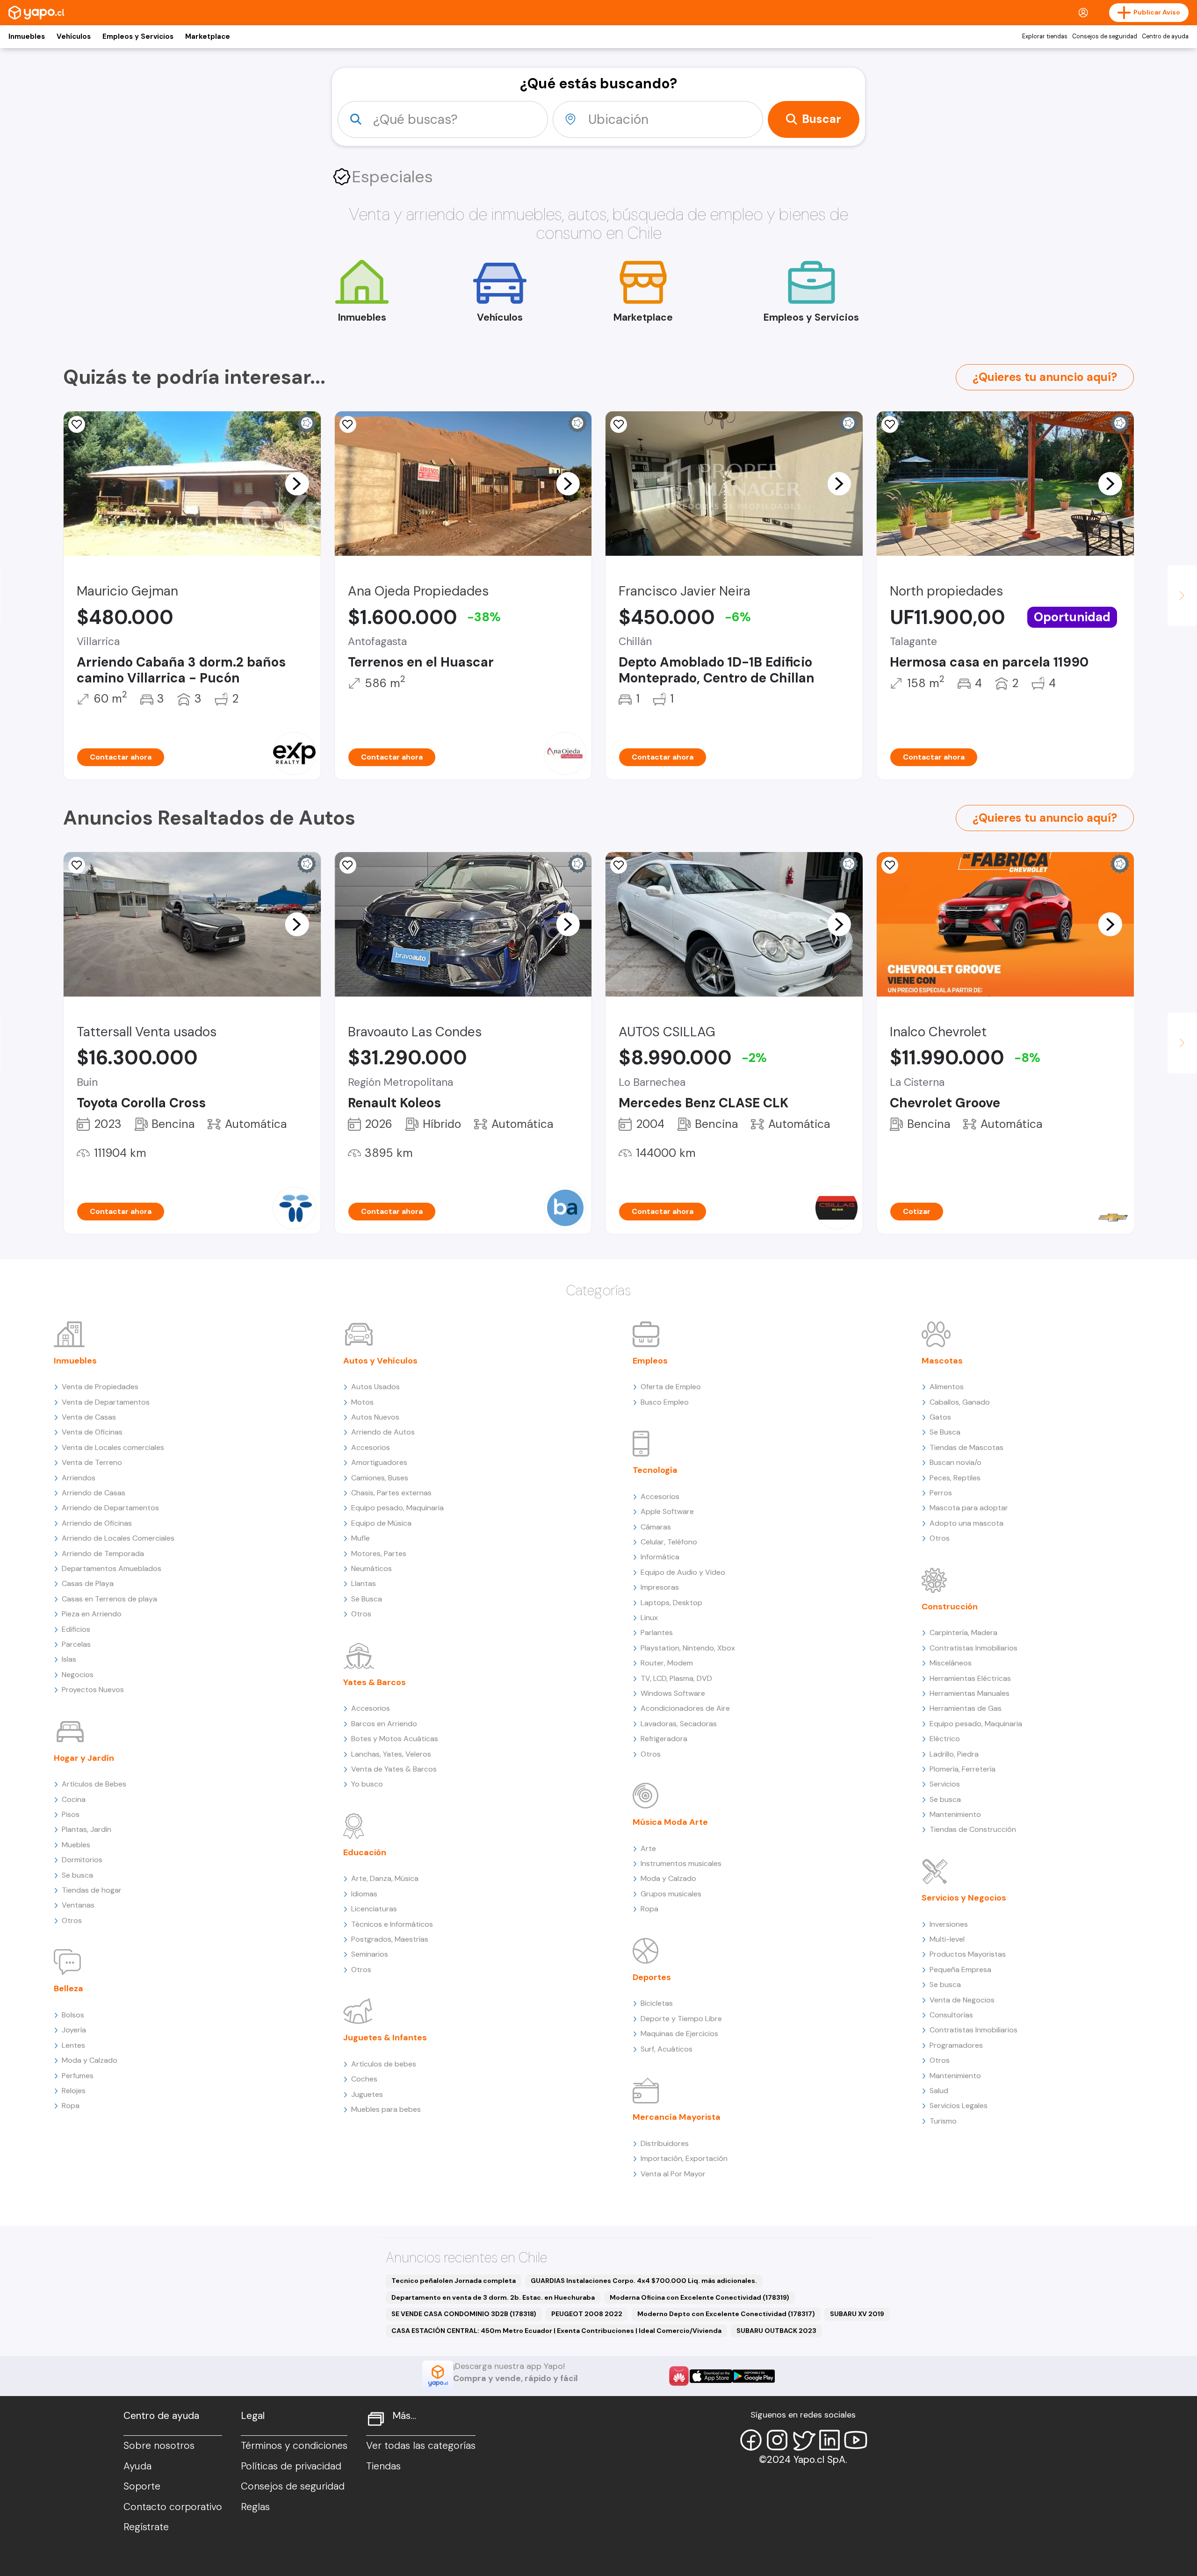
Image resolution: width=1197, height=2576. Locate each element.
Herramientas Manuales (970, 1693)
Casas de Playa (88, 1583)
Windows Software (673, 1693)
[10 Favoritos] (890, 865)
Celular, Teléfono (669, 1542)
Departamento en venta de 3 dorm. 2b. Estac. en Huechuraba (493, 2297)
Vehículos (74, 36)
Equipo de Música (381, 1523)
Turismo (943, 2121)
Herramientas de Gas (966, 1708)
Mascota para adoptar (969, 1508)
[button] (297, 483)
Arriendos (79, 1478)
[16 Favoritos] (619, 865)
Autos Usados (375, 1387)
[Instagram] (777, 2440)
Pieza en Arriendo (92, 1614)
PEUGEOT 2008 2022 (587, 2314)
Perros (941, 1493)
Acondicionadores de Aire (685, 1708)
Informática (660, 1557)
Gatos (940, 1417)
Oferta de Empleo (671, 1387)
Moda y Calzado (90, 2060)
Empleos (650, 1361)
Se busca (77, 1875)
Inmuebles (27, 36)
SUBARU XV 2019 (857, 2314)
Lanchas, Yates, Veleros (391, 1754)
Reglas (255, 2507)
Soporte (142, 2486)
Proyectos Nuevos (93, 1690)
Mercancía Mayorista (677, 2117)
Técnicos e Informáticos (392, 1924)
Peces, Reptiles (955, 1478)
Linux (649, 1618)
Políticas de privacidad (291, 2466)
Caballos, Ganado (960, 1402)
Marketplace (208, 36)
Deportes (652, 1977)
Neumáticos (371, 1568)
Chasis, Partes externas (391, 1493)
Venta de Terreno (92, 1462)
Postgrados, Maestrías (390, 1939)
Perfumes (78, 2076)
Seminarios (370, 1954)
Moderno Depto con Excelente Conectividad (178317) (726, 2314)
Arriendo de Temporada (103, 1553)
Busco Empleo (665, 1402)
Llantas (364, 1583)
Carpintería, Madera (963, 1632)
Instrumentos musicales (681, 1863)
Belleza (69, 1988)
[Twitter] (803, 2440)
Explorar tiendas (1045, 36)
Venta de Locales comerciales (113, 1447)
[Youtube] (856, 2440)
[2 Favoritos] (619, 424)
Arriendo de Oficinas (97, 1523)
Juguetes (367, 2094)
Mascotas (942, 1361)
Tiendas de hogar (92, 1890)
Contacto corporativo (173, 2507)
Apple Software (667, 1511)
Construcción (950, 1607)
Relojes (74, 2091)
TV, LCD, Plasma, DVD (676, 1678)
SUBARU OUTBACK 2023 (776, 2331)
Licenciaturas (374, 1909)
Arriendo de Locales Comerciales (118, 1538)
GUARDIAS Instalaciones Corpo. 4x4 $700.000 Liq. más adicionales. (644, 2281)
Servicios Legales (959, 2106)
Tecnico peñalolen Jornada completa (454, 2281)
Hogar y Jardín (84, 1758)
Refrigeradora (664, 1739)
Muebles (76, 1845)
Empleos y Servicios (138, 36)
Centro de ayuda (1165, 36)
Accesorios (371, 1447)
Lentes (73, 2045)
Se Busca (367, 1599)
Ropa (71, 2106)
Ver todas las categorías (421, 2446)
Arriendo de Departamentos (110, 1508)
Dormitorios (82, 1860)
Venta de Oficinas (92, 1432)
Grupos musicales (671, 1894)
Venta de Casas (89, 1417)
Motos (362, 1402)
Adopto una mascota (966, 1523)
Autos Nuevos (375, 1417)
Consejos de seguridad (1105, 36)
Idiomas (364, 1894)
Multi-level (947, 1939)
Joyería (74, 2030)
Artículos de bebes (384, 2064)
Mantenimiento (955, 1814)
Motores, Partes (379, 1553)
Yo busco (367, 1784)
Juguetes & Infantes (385, 2038)
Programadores (956, 2045)
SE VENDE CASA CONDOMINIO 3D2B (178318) (464, 2314)
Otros (72, 1920)
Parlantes (657, 1632)
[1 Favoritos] (890, 424)
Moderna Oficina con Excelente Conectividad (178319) (699, 2297)
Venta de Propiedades (100, 1387)
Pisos (71, 1814)
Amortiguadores (379, 1462)
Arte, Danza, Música (385, 1878)
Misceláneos (951, 1663)
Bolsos (73, 2015)
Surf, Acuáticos (667, 2049)
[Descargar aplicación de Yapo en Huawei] (679, 2376)
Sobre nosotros (159, 2446)
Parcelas (76, 1644)
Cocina (74, 1799)
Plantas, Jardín (87, 1829)
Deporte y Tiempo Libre (681, 2019)
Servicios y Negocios (964, 1898)
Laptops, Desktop (671, 1603)
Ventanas (78, 1905)
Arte (648, 1848)
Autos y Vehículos (380, 1361)
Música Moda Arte (670, 1822)
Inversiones (949, 1924)
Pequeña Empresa (960, 1970)
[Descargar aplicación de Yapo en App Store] (711, 2376)
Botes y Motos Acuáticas (395, 1739)
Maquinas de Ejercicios (679, 2034)
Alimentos (947, 1387)
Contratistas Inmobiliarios (973, 1648)
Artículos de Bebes (94, 1784)
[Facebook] (751, 2440)
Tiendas (383, 2466)
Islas (69, 1659)
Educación (365, 1852)
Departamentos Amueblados (112, 1568)
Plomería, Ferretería (963, 1769)
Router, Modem (667, 1663)
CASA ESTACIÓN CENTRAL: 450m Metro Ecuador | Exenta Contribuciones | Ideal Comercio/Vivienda (556, 2331)
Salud (939, 2091)
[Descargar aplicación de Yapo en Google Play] (754, 2376)
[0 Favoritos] (348, 424)
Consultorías (951, 2015)
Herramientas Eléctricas (970, 1678)
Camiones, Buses (380, 1478)
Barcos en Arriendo (384, 1724)
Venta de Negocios (962, 2000)
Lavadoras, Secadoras (679, 1724)
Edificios (76, 1629)
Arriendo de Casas (94, 1493)
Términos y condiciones (294, 2446)
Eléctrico (945, 1739)
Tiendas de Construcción (973, 1829)
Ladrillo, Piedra (954, 1754)
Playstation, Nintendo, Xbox (688, 1648)
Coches (364, 2079)
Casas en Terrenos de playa (109, 1599)
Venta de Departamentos (106, 1402)
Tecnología (655, 1470)
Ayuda (137, 2466)
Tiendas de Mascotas (966, 1447)
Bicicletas (657, 2003)
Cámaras (656, 1527)
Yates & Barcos (375, 1682)
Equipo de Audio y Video (683, 1572)
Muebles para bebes (386, 2109)
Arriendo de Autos (383, 1432)
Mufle (361, 1538)
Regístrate (146, 2527)
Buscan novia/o (955, 1462)
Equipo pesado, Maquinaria (397, 1508)
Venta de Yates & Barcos (394, 1769)
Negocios (78, 1675)
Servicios (945, 1784)
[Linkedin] (829, 2440)
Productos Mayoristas (968, 1954)
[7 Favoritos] (77, 424)
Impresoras (660, 1587)
